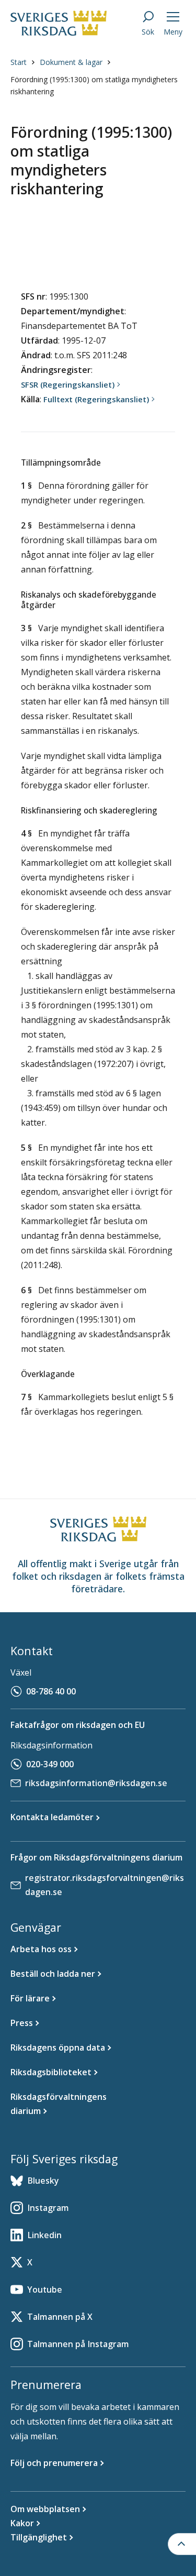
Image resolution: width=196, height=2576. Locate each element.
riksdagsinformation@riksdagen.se (96, 1783)
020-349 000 (50, 1764)
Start (19, 62)
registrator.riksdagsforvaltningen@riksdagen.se (105, 1885)
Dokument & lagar (71, 62)
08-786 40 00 (51, 1691)
